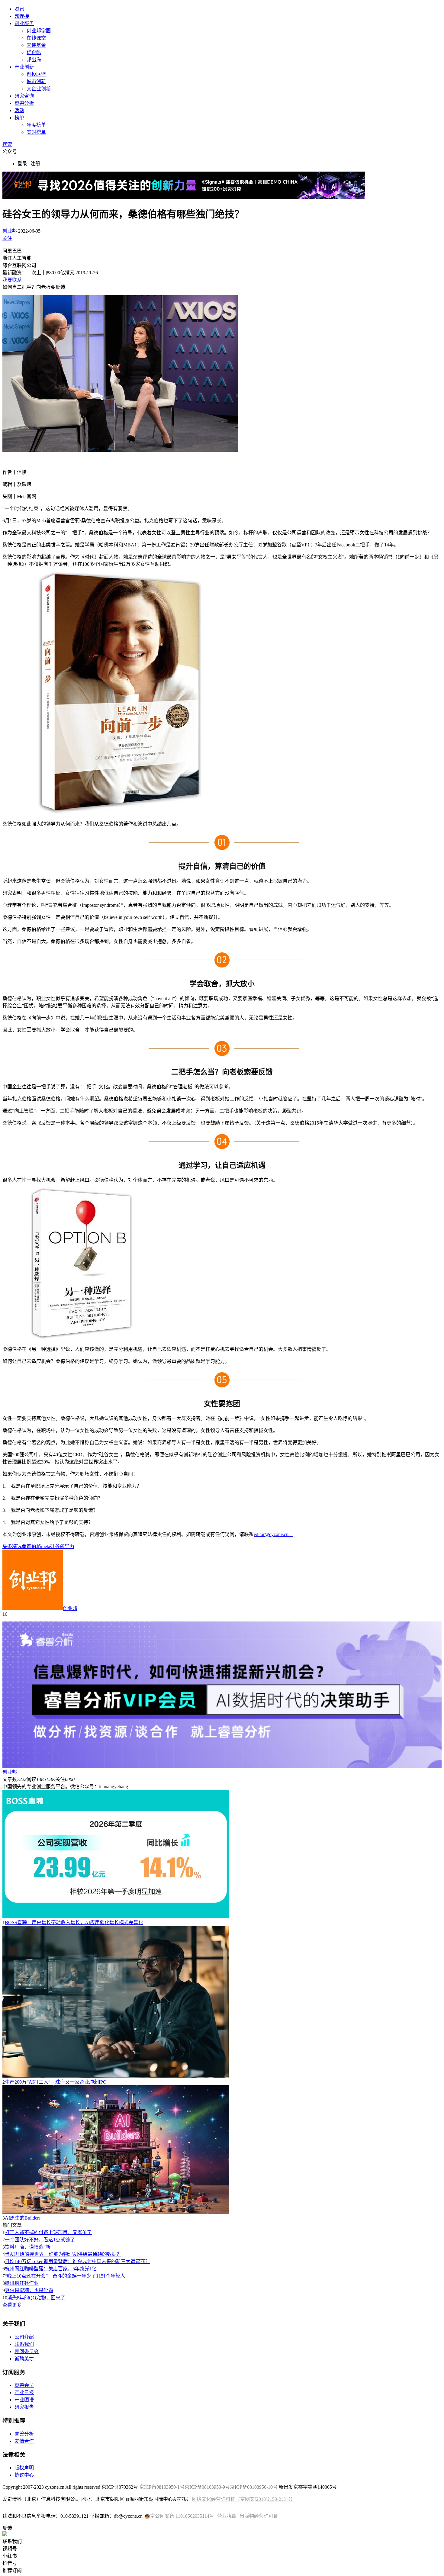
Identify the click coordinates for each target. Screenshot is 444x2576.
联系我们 (24, 2344)
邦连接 (22, 16)
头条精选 (12, 1546)
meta (46, 1546)
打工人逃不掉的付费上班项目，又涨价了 (48, 2232)
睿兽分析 (24, 103)
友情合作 (24, 2441)
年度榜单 (36, 125)
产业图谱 (24, 2400)
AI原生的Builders (23, 2218)
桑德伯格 (31, 1546)
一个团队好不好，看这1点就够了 (40, 2240)
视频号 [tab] (10, 2549)
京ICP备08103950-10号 (254, 2487)
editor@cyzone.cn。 (273, 1534)
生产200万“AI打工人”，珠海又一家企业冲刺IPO (56, 2082)
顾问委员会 (27, 2351)
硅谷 (55, 1546)
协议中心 (24, 2475)
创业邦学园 (39, 31)
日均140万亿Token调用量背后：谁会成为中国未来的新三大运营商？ (77, 2261)
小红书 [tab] (10, 2556)
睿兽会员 (24, 2385)
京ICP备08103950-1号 (162, 2487)
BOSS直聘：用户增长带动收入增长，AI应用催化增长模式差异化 (74, 1922)
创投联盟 (36, 74)
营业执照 (227, 2516)
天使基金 (36, 45)
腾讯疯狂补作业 (22, 2283)
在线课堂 (36, 38)
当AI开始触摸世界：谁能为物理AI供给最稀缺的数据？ (63, 2254)
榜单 (19, 118)
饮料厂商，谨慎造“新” (29, 2247)
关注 (7, 238)
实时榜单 (36, 132)
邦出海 (34, 60)
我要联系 (12, 280)
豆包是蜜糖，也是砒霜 (29, 2290)
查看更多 (12, 2305)
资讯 (19, 9)
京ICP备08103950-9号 (207, 2487)
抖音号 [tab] (10, 2563)
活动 (19, 110)
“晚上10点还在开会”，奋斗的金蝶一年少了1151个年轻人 (65, 2276)
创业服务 (24, 23)
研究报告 (24, 2407)
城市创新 (36, 81)
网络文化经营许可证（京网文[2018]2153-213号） (244, 2499)
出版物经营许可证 (259, 2516)
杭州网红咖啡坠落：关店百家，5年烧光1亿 (51, 2269)
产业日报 (24, 2392)
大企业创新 (39, 89)
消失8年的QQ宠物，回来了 (36, 2298)
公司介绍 (24, 2337)
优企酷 (34, 52)
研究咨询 (24, 96)
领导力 (67, 1546)
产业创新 (24, 67)
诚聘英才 (24, 2359)
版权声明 (24, 2468)
